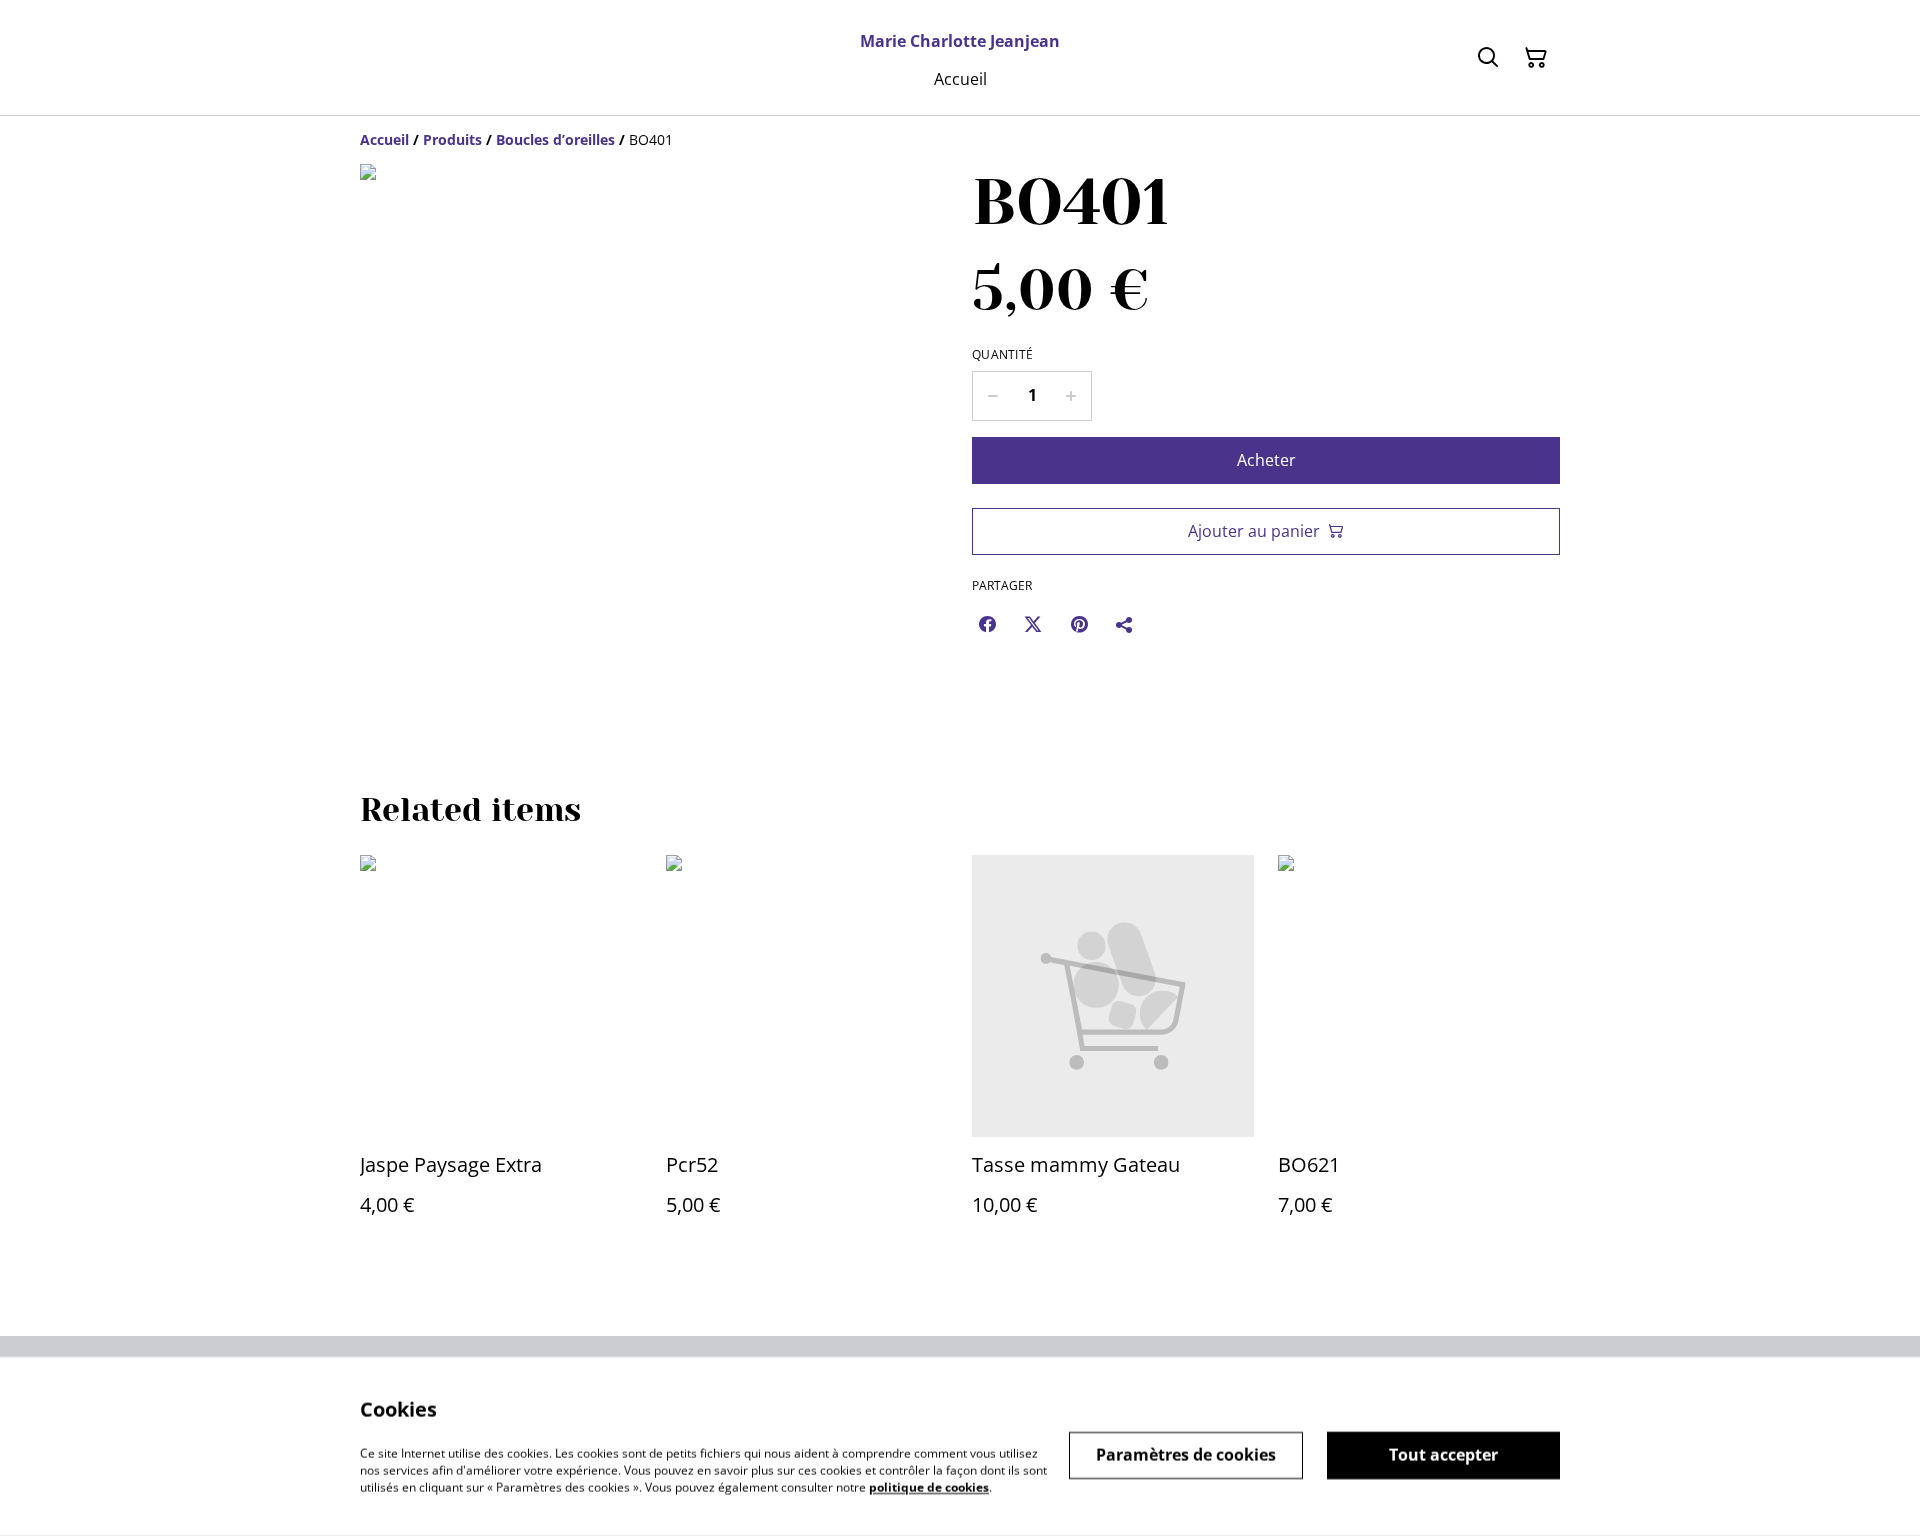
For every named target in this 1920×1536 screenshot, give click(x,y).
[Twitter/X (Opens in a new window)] (1033, 624)
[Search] (1488, 58)
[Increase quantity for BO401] (1071, 396)
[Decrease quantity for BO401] (992, 396)
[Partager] (1125, 624)
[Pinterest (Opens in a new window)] (1079, 624)
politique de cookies (929, 1486)
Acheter (1266, 460)
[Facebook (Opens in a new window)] (987, 624)
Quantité (1002, 355)
